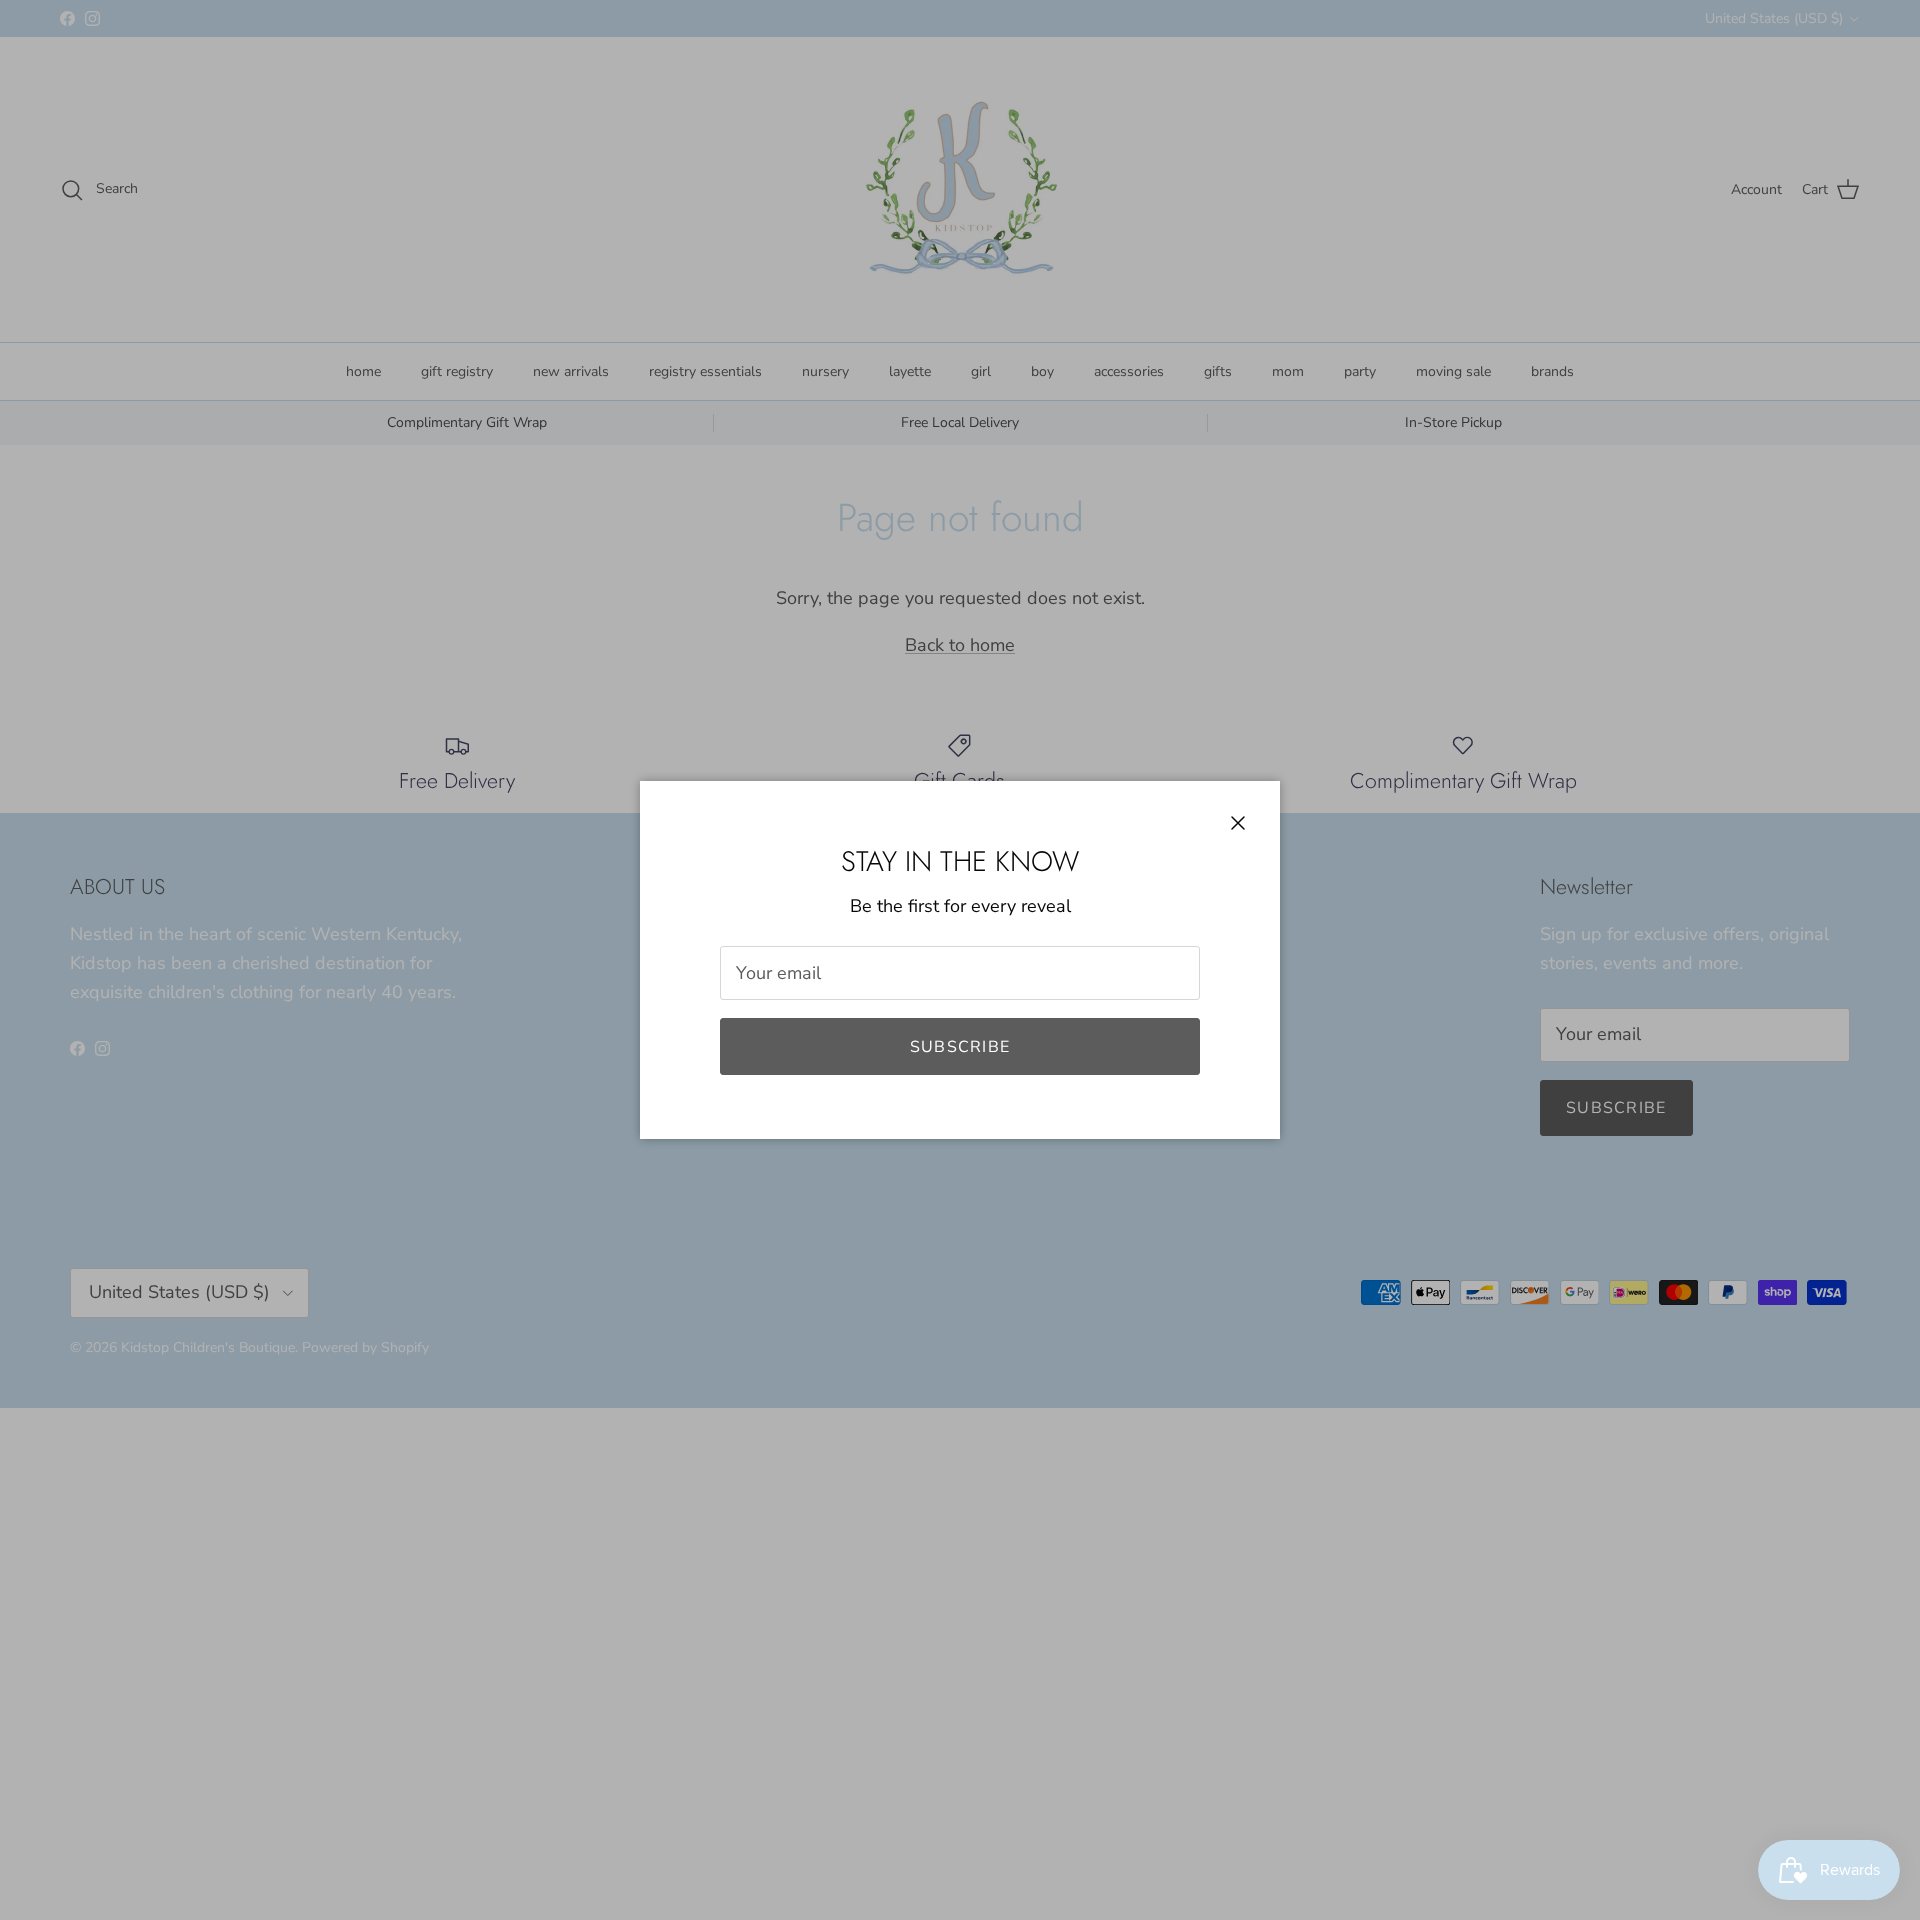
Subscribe (960, 1047)
